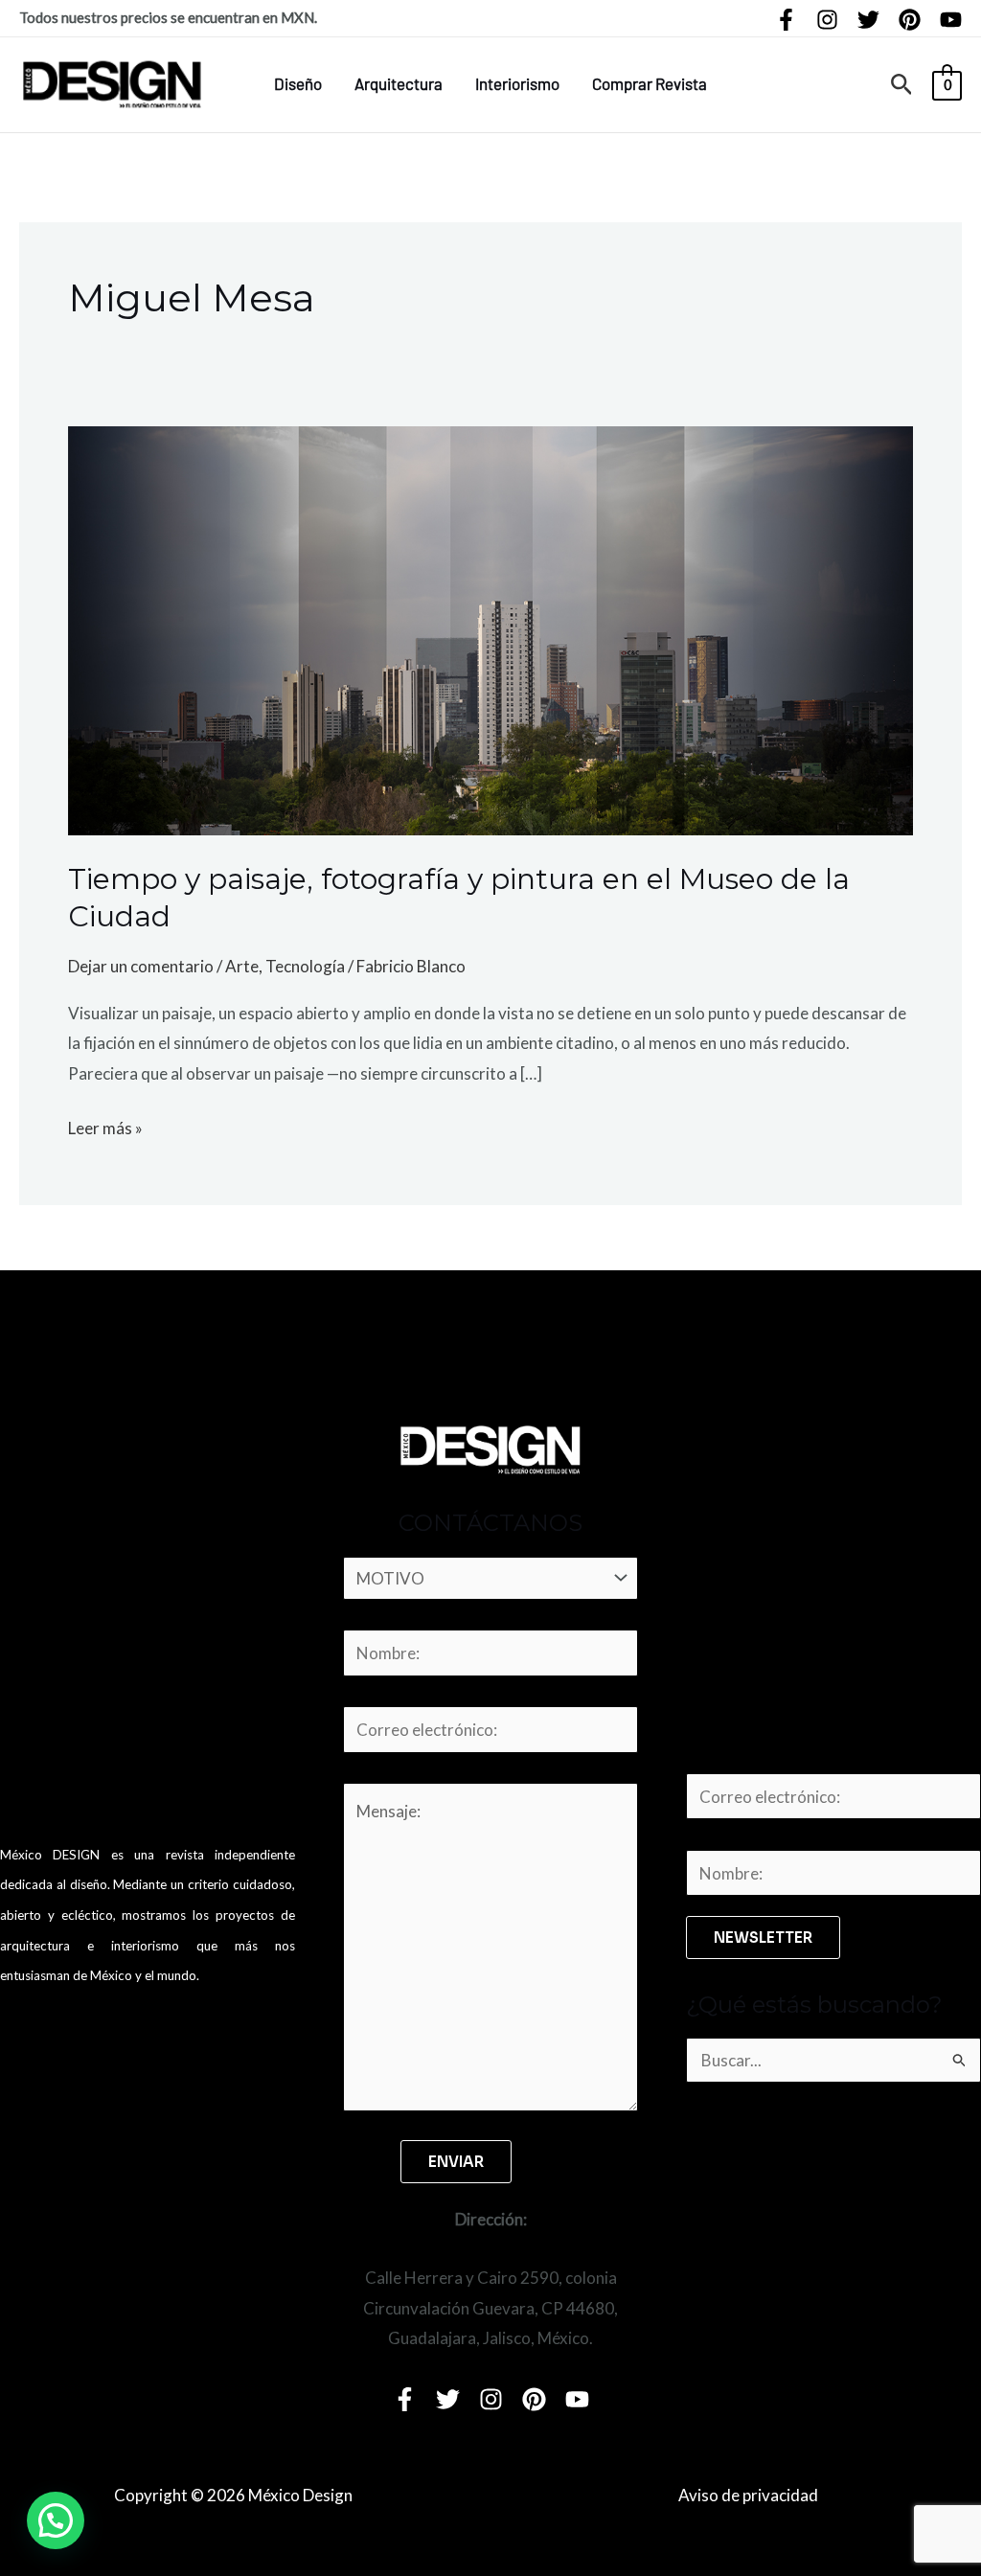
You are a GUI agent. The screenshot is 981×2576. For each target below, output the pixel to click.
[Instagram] (827, 20)
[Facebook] (786, 20)
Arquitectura (399, 83)
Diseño (298, 83)
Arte (242, 966)
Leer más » (105, 1126)
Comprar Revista (650, 83)
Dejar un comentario (141, 966)
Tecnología (305, 966)
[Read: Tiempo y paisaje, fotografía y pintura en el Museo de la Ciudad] (490, 629)
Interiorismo (517, 83)
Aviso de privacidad (748, 2495)
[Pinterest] (910, 20)
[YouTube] (951, 20)
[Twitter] (868, 20)
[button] (902, 85)
